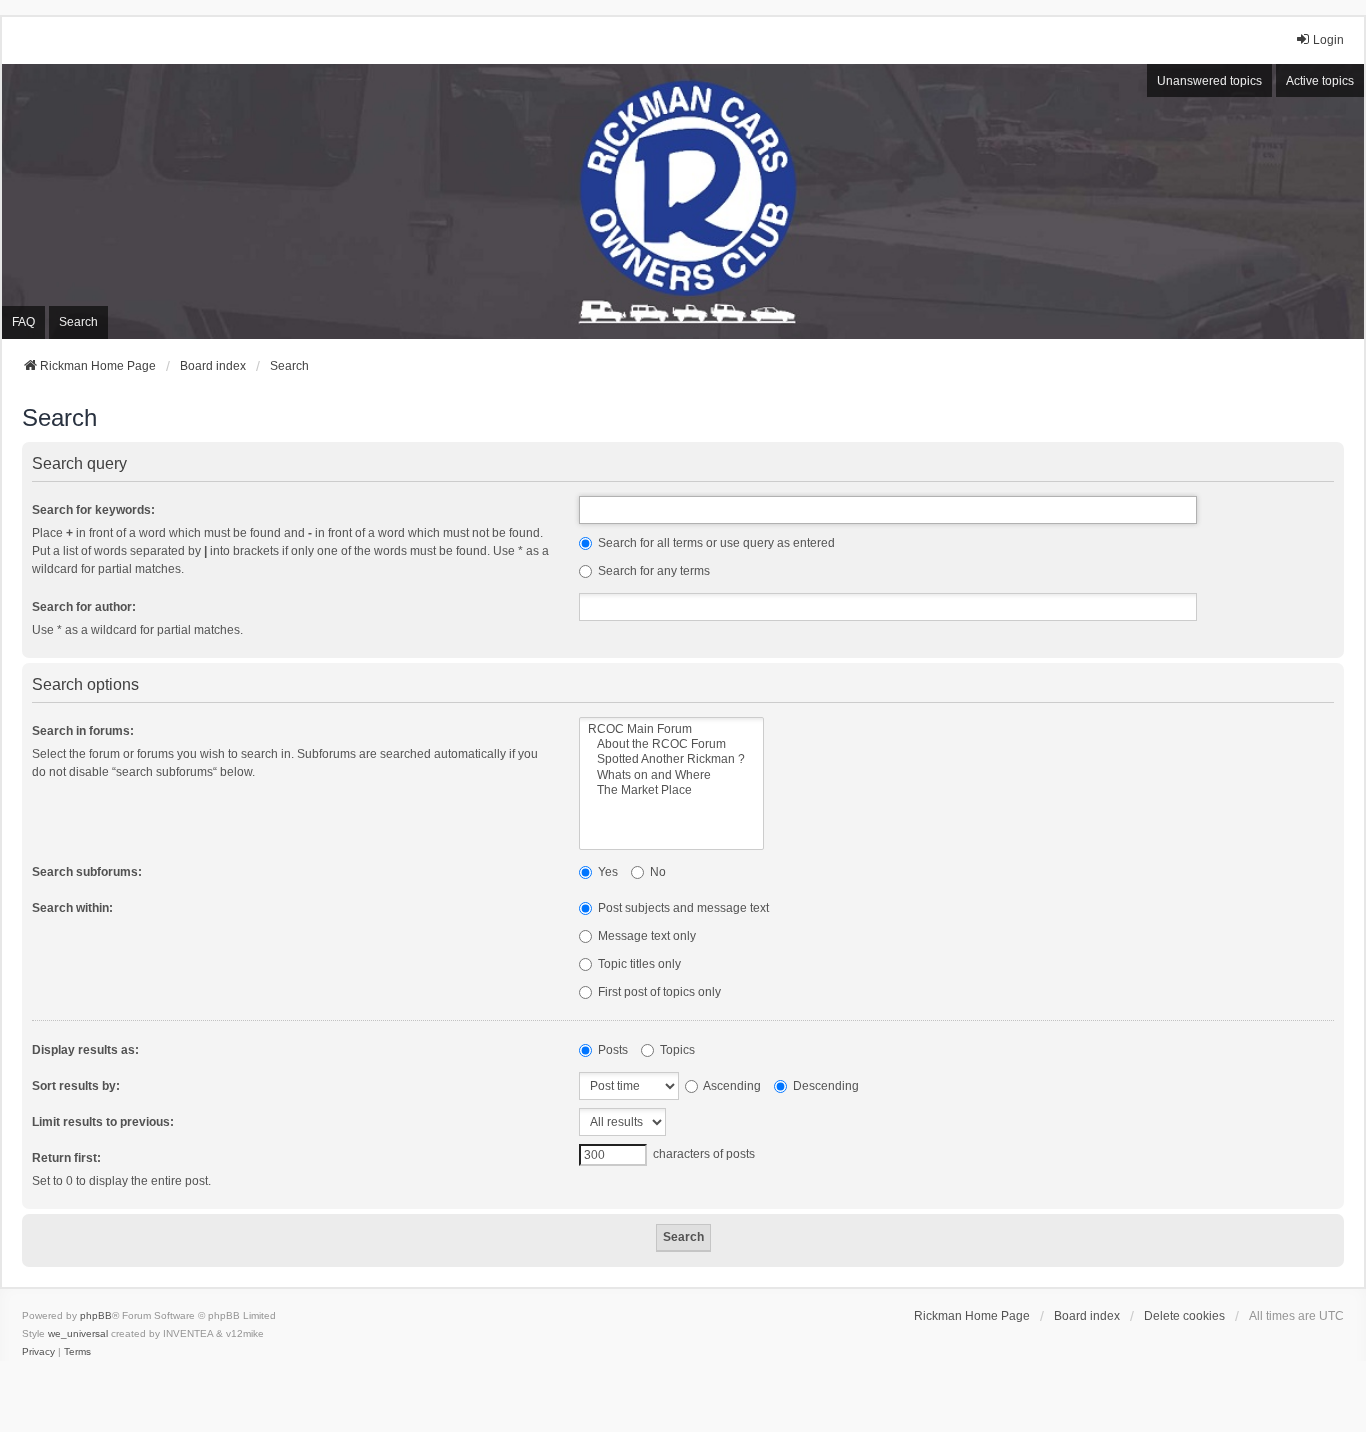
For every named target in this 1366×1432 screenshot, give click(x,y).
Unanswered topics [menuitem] (1209, 81)
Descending (824, 1086)
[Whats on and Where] (671, 775)
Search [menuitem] (78, 322)
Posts (611, 1050)
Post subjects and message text (682, 908)
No (656, 872)
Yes (606, 872)
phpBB (96, 1315)
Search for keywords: (93, 510)
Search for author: (84, 607)
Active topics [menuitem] (1320, 81)
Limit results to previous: (103, 1122)
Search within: (72, 908)
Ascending (731, 1086)
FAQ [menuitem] (23, 322)
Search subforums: (87, 872)
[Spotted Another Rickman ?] (671, 759)
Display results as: (85, 1050)
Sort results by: (76, 1086)
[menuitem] (38, 1352)
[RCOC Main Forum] (671, 729)
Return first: (66, 1158)
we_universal (78, 1333)
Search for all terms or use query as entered (715, 543)
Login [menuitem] (1328, 40)
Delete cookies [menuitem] (1184, 1316)
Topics (676, 1050)
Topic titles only (638, 964)
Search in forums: (83, 731)
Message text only (645, 936)
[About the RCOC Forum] (671, 744)
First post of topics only (658, 992)
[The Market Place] (671, 790)
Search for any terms (652, 571)
